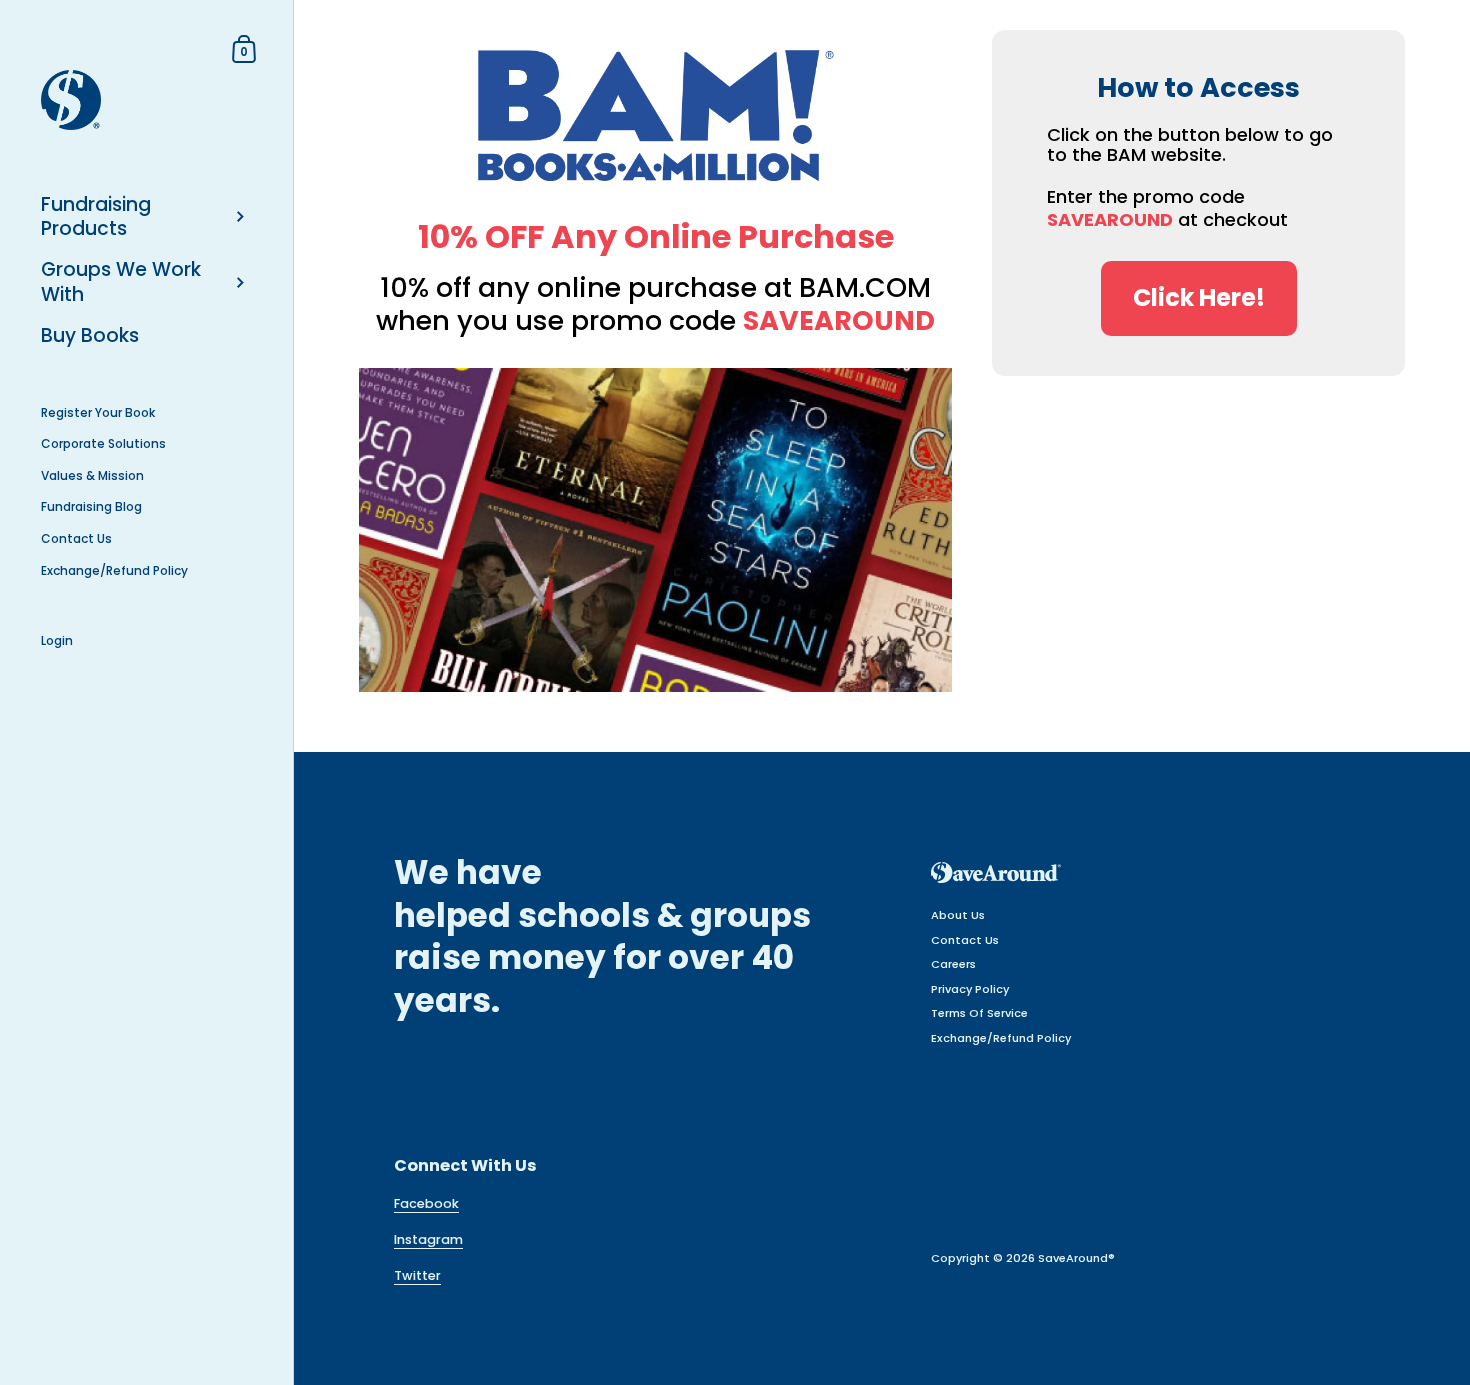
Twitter (417, 1275)
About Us (958, 915)
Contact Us (965, 940)
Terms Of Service (979, 1013)
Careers (953, 964)
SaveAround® (1076, 1258)
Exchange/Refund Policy (1001, 1038)
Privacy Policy (970, 989)
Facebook (426, 1203)
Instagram (428, 1239)
